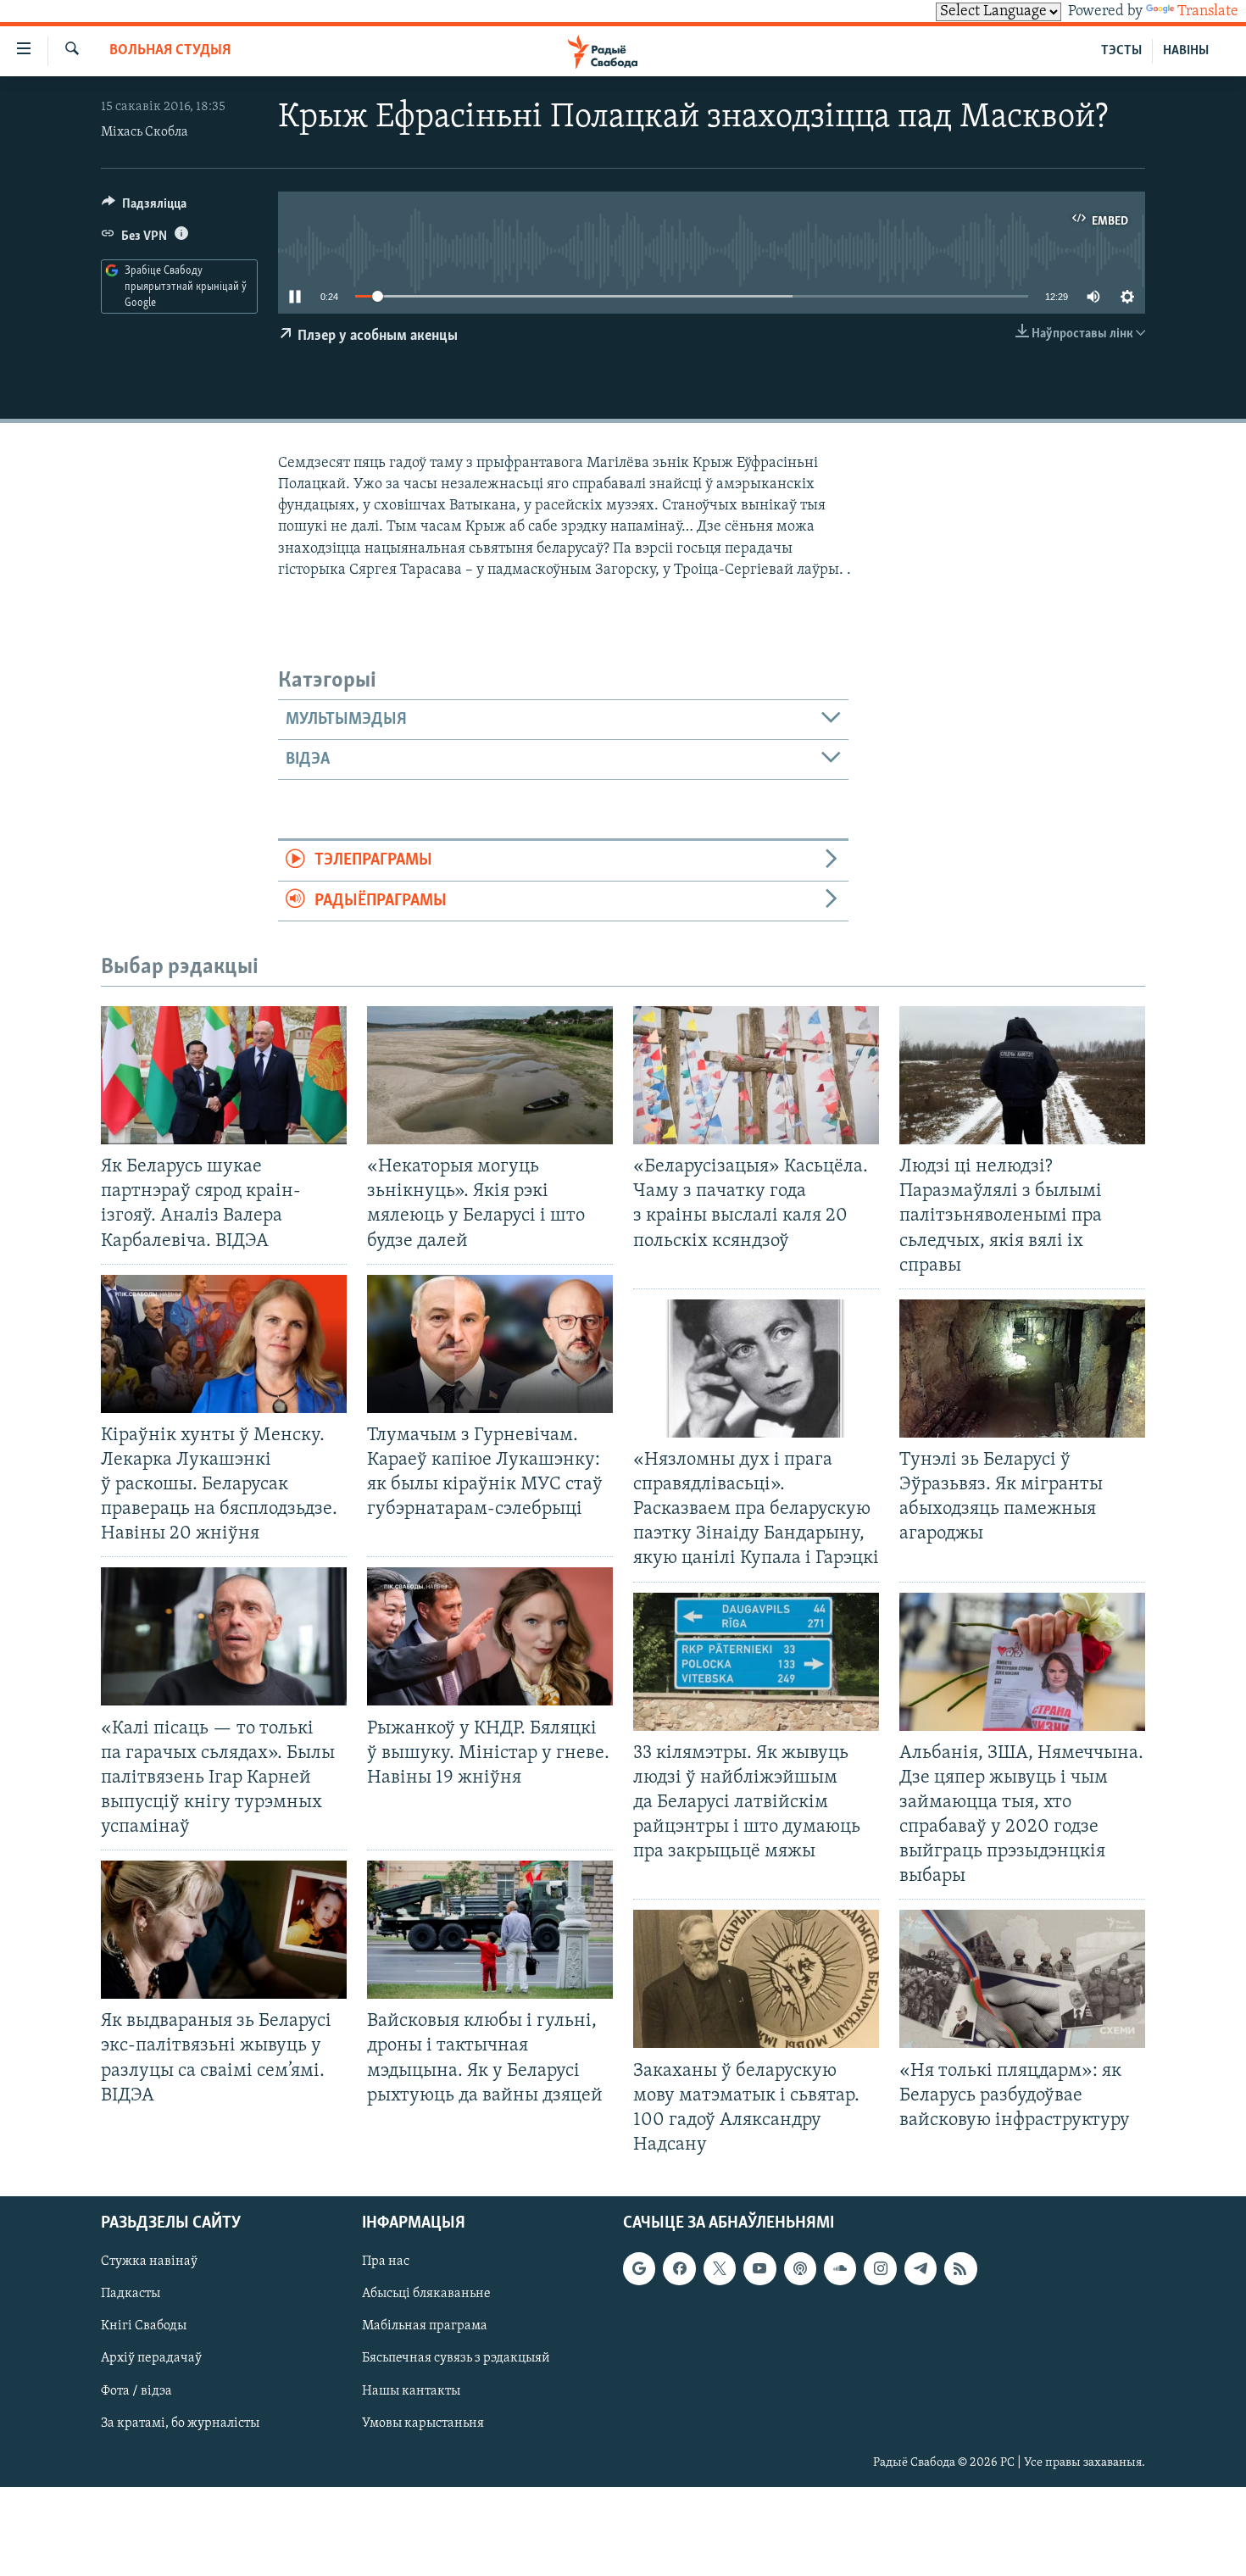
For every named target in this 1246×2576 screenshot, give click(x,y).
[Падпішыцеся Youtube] (759, 2268)
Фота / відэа (136, 2391)
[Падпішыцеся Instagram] (880, 2268)
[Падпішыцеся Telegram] (921, 2268)
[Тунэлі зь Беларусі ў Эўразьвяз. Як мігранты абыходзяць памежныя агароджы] (1022, 1369)
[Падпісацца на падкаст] (800, 2268)
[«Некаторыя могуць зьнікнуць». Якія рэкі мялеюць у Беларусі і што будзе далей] (490, 1075)
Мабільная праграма (425, 2326)
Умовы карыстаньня (423, 2423)
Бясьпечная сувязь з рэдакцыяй (456, 2359)
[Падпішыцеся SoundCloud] (840, 2268)
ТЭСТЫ (1121, 51)
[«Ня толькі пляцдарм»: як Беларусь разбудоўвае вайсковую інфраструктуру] (1022, 1979)
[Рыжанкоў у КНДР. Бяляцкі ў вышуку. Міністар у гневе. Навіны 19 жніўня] (490, 1636)
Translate (1208, 12)
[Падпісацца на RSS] (960, 2268)
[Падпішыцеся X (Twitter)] (720, 2268)
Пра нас (386, 2262)
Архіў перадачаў (151, 2359)
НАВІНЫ (1186, 51)
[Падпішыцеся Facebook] (679, 2268)
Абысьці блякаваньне (426, 2294)
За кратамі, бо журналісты (180, 2423)
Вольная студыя (170, 51)
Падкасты (131, 2294)
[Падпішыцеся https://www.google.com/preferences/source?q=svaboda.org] (639, 2268)
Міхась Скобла (145, 132)
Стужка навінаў (149, 2262)
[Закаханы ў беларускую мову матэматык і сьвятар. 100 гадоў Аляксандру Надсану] (756, 1979)
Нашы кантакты (411, 2391)
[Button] (144, 208)
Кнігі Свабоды (144, 2326)
